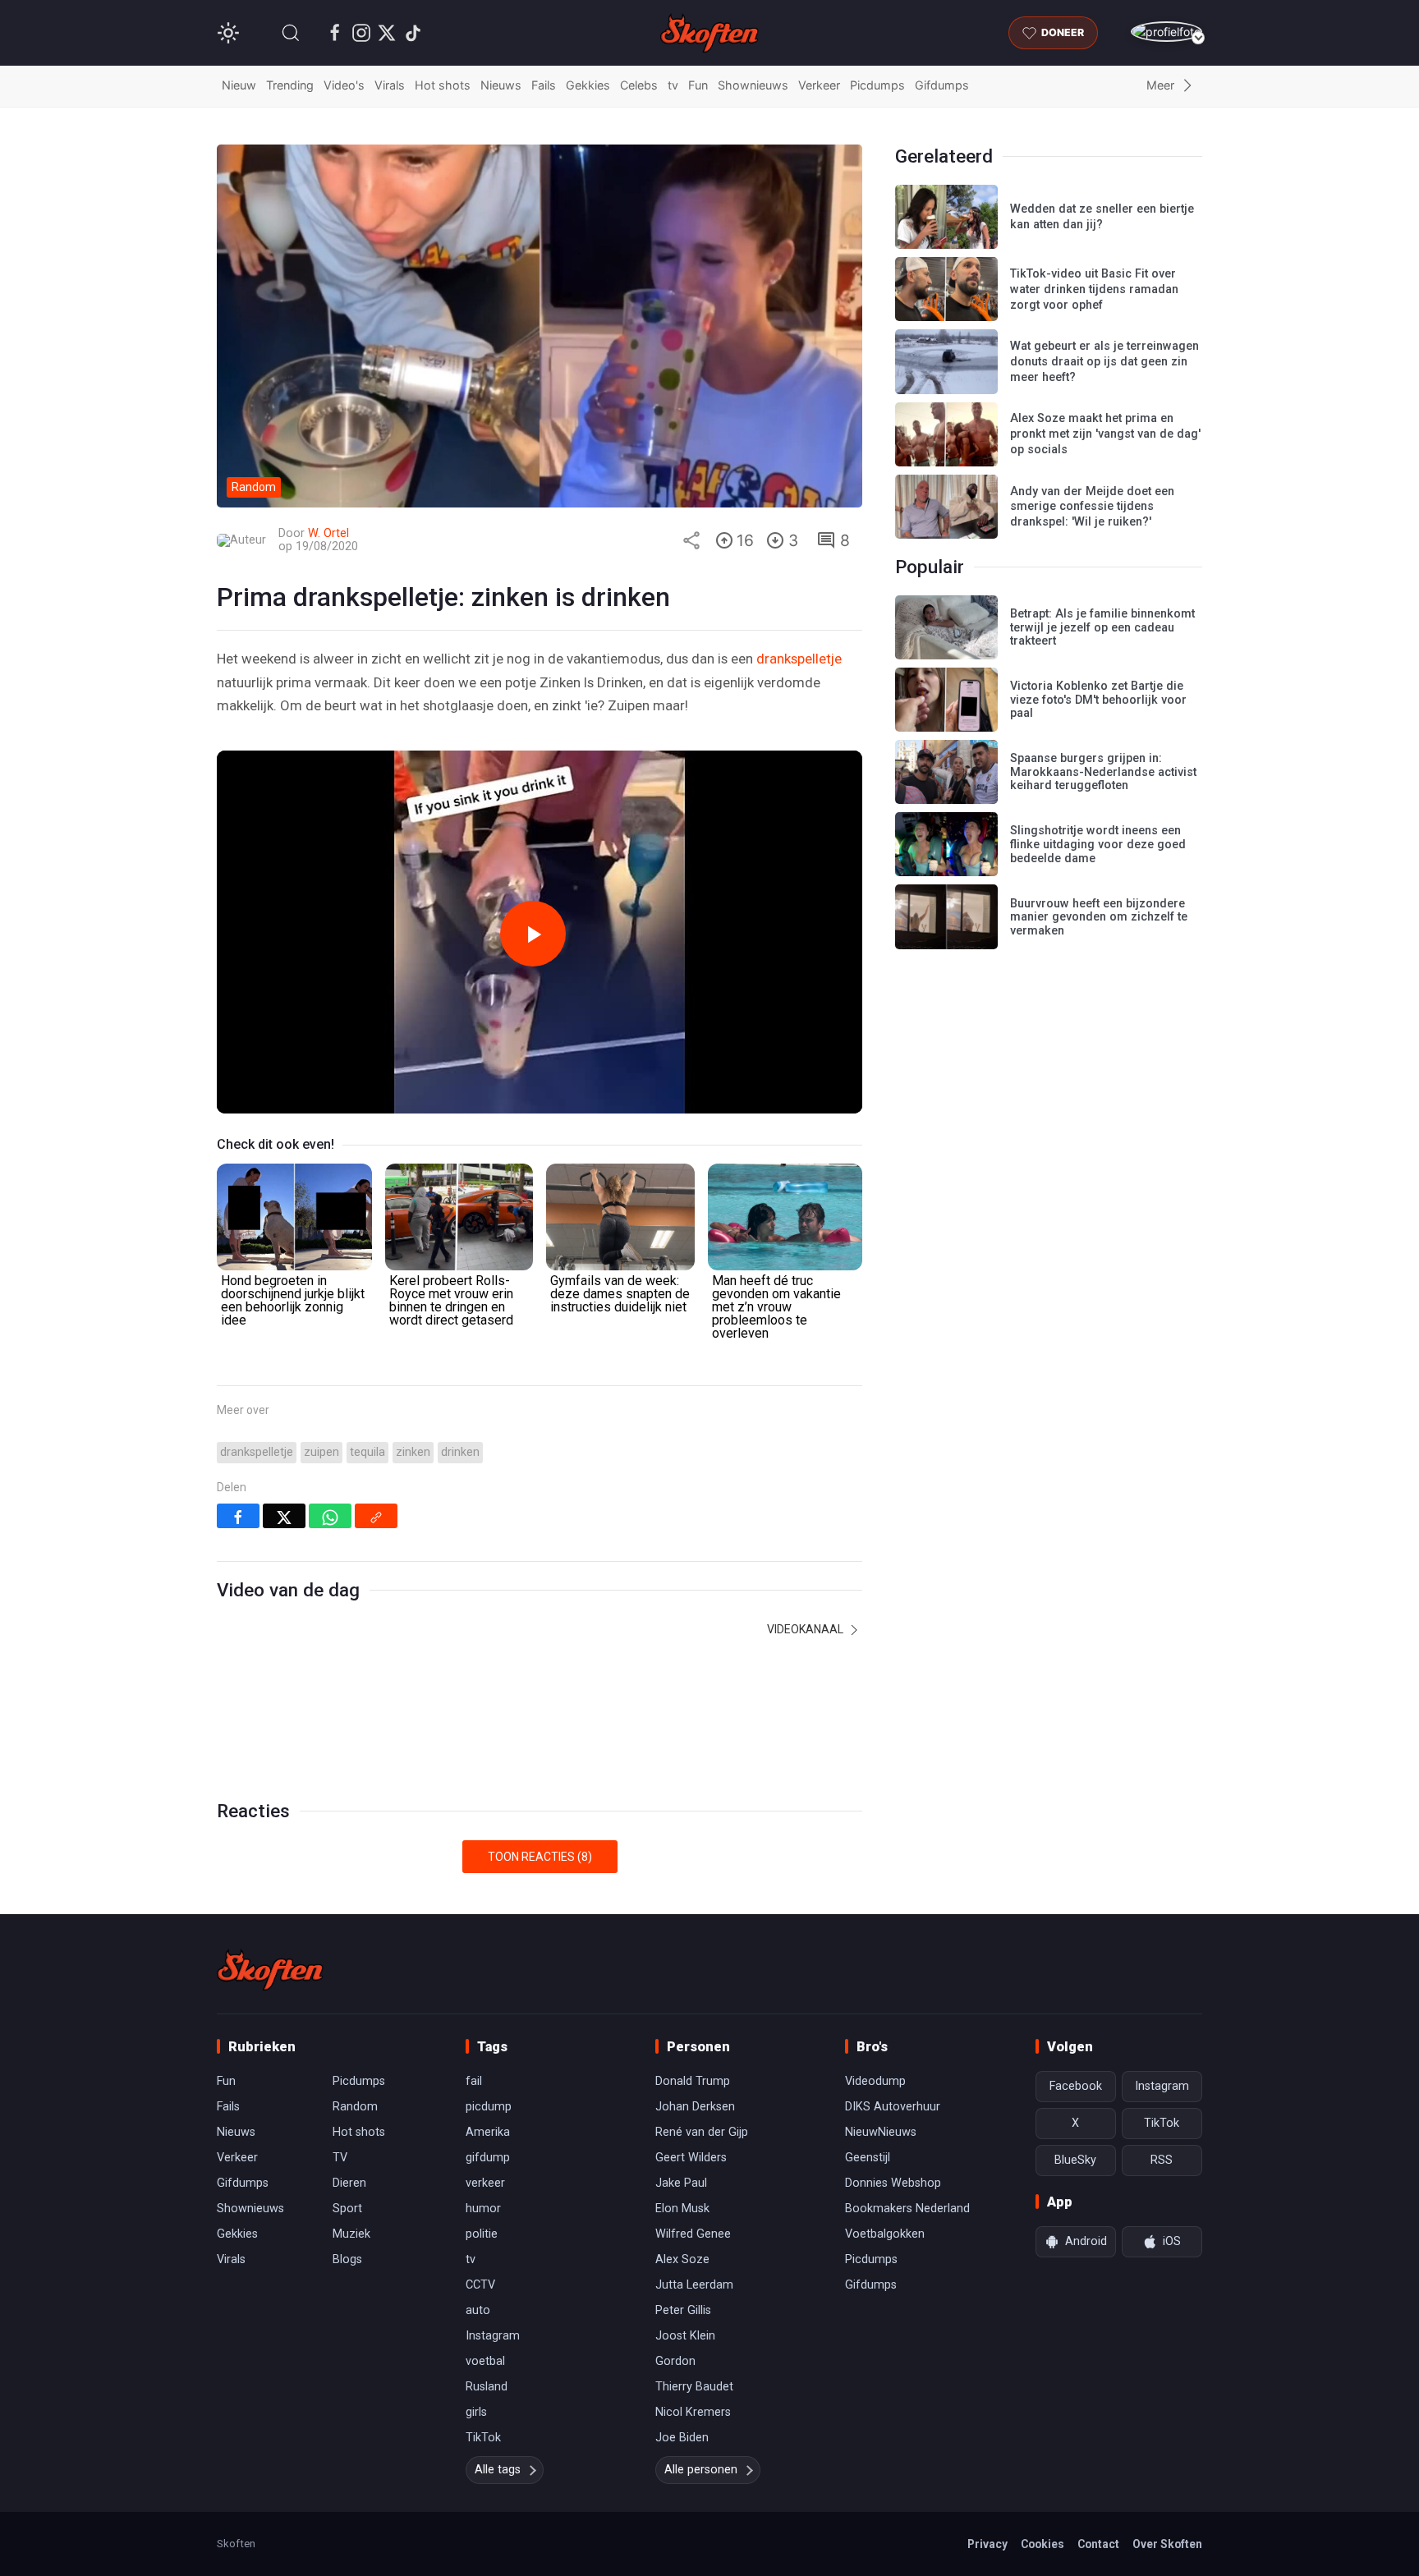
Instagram (493, 2336)
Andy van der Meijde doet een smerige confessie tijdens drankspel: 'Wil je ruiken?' (1092, 507)
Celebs (639, 85)
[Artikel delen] (691, 540)
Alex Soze (682, 2259)
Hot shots (443, 85)
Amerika (488, 2132)
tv (673, 85)
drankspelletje (799, 659)
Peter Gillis (683, 2310)
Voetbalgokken (885, 2234)
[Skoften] (270, 1970)
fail (474, 2081)
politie (482, 2234)
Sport (347, 2209)
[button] (291, 33)
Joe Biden (682, 2438)
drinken (460, 1452)
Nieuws (501, 85)
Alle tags (498, 2470)
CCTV (480, 2285)
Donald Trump (693, 2081)
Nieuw (239, 85)
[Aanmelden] (1166, 32)
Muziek (351, 2234)
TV (340, 2158)
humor (483, 2209)
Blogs (347, 2259)
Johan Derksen (695, 2107)
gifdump (488, 2158)
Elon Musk (682, 2209)
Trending (290, 85)
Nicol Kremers (693, 2412)
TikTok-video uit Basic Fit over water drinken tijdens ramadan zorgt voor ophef (1094, 289)
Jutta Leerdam (694, 2285)
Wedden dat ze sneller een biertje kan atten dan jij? (1102, 217)
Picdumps (877, 85)
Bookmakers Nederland (907, 2209)
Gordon (675, 2361)
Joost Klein (685, 2336)
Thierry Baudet (694, 2387)
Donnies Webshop (893, 2183)
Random (355, 2107)
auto (478, 2310)
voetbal (485, 2361)
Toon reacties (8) (540, 1857)
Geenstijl (868, 2158)
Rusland (487, 2387)
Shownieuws (753, 85)
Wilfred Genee (693, 2234)
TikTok (483, 2438)
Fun (698, 85)
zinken (413, 1452)
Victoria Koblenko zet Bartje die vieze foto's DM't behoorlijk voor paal (1098, 700)
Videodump (875, 2081)
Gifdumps (942, 85)
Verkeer (819, 85)
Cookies (1042, 2544)
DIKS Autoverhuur (893, 2107)
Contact (1098, 2544)
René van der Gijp (702, 2132)
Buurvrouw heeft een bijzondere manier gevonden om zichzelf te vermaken (1099, 917)
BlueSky (1075, 2160)
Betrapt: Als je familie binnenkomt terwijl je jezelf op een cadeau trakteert (1102, 627)
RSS (1162, 2160)
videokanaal (806, 1629)
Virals (390, 85)
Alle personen (701, 2470)
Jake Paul (681, 2183)
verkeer (485, 2183)
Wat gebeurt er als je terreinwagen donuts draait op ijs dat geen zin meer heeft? (1104, 361)
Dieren (349, 2183)
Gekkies (588, 85)
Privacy (987, 2544)
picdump (489, 2107)
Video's (344, 85)
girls (476, 2412)
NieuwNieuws (881, 2132)
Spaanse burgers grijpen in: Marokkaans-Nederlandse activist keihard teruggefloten (1103, 772)
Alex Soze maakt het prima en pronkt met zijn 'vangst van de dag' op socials (1105, 434)
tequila (367, 1452)
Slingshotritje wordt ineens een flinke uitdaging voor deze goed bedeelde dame (1098, 844)
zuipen (321, 1452)
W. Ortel (328, 533)
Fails (544, 85)
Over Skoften (1167, 2544)
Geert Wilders (691, 2158)
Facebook (1076, 2086)
